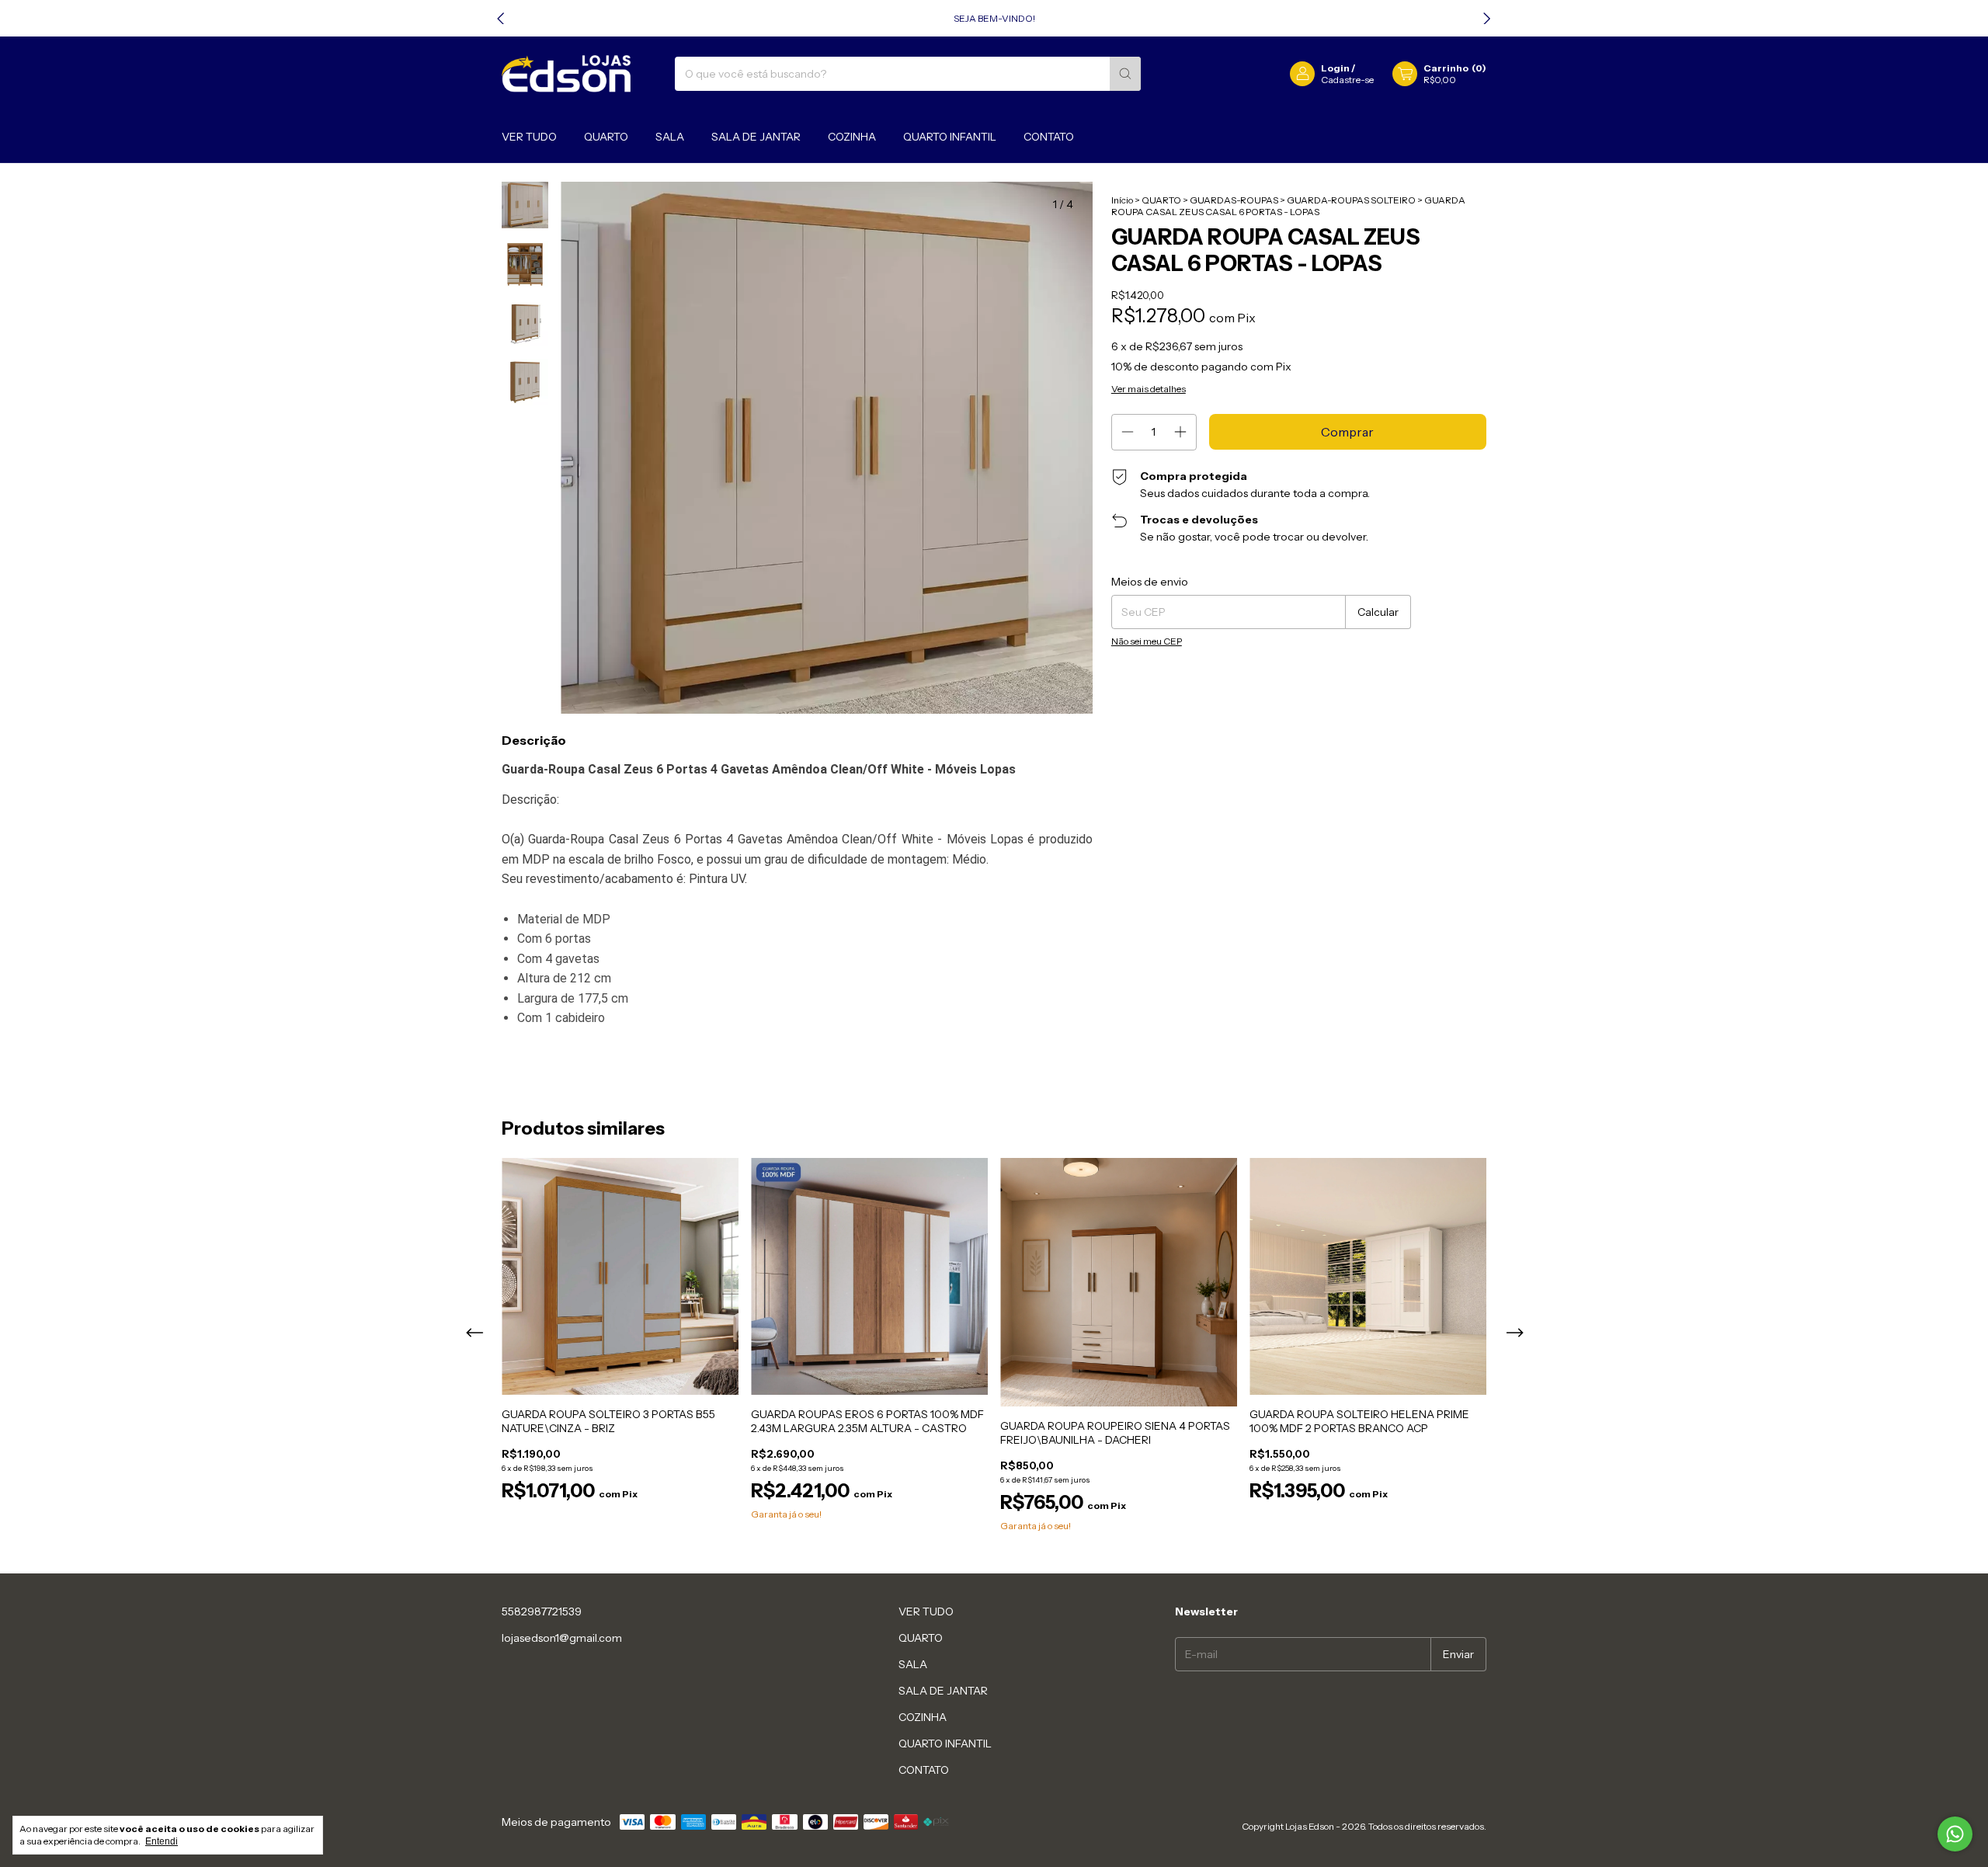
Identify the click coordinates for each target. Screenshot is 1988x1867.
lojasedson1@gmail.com (562, 1638)
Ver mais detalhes (1149, 389)
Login (1335, 68)
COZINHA (852, 137)
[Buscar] (1125, 74)
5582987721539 (542, 1611)
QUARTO (606, 137)
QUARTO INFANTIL (950, 137)
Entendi (162, 1841)
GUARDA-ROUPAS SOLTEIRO (1352, 200)
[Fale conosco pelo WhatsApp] (1955, 1834)
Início (1122, 200)
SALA (670, 137)
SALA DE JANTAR (756, 137)
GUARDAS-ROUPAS (1235, 200)
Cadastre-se (1347, 80)
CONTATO (1049, 137)
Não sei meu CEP (1147, 641)
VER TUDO (529, 137)
